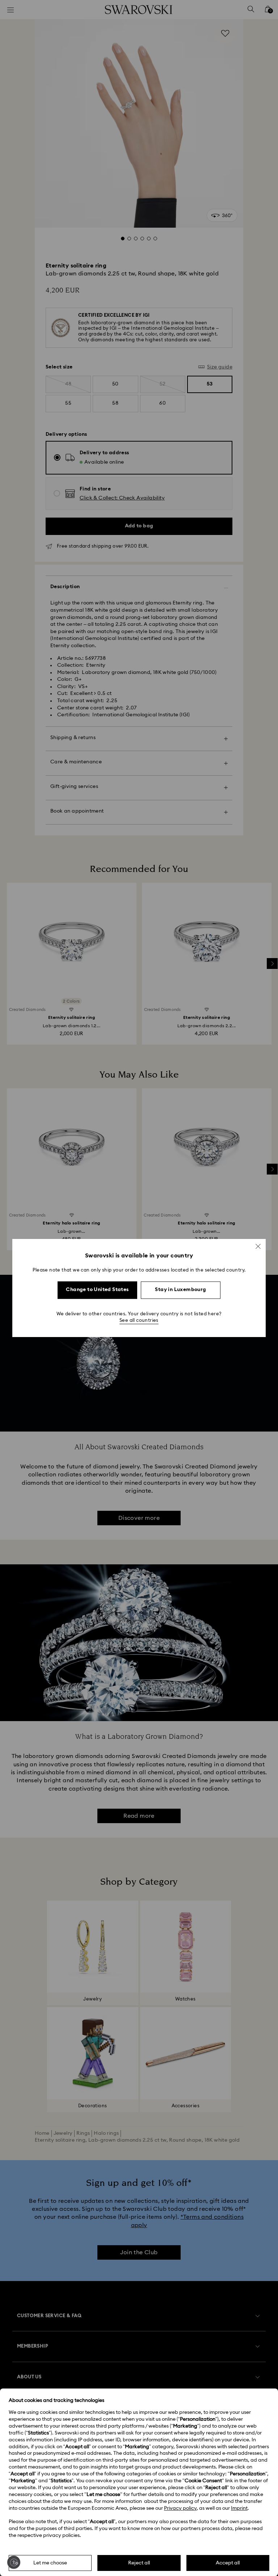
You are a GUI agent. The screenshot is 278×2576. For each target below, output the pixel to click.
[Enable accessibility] (14, 2562)
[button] (258, 1246)
